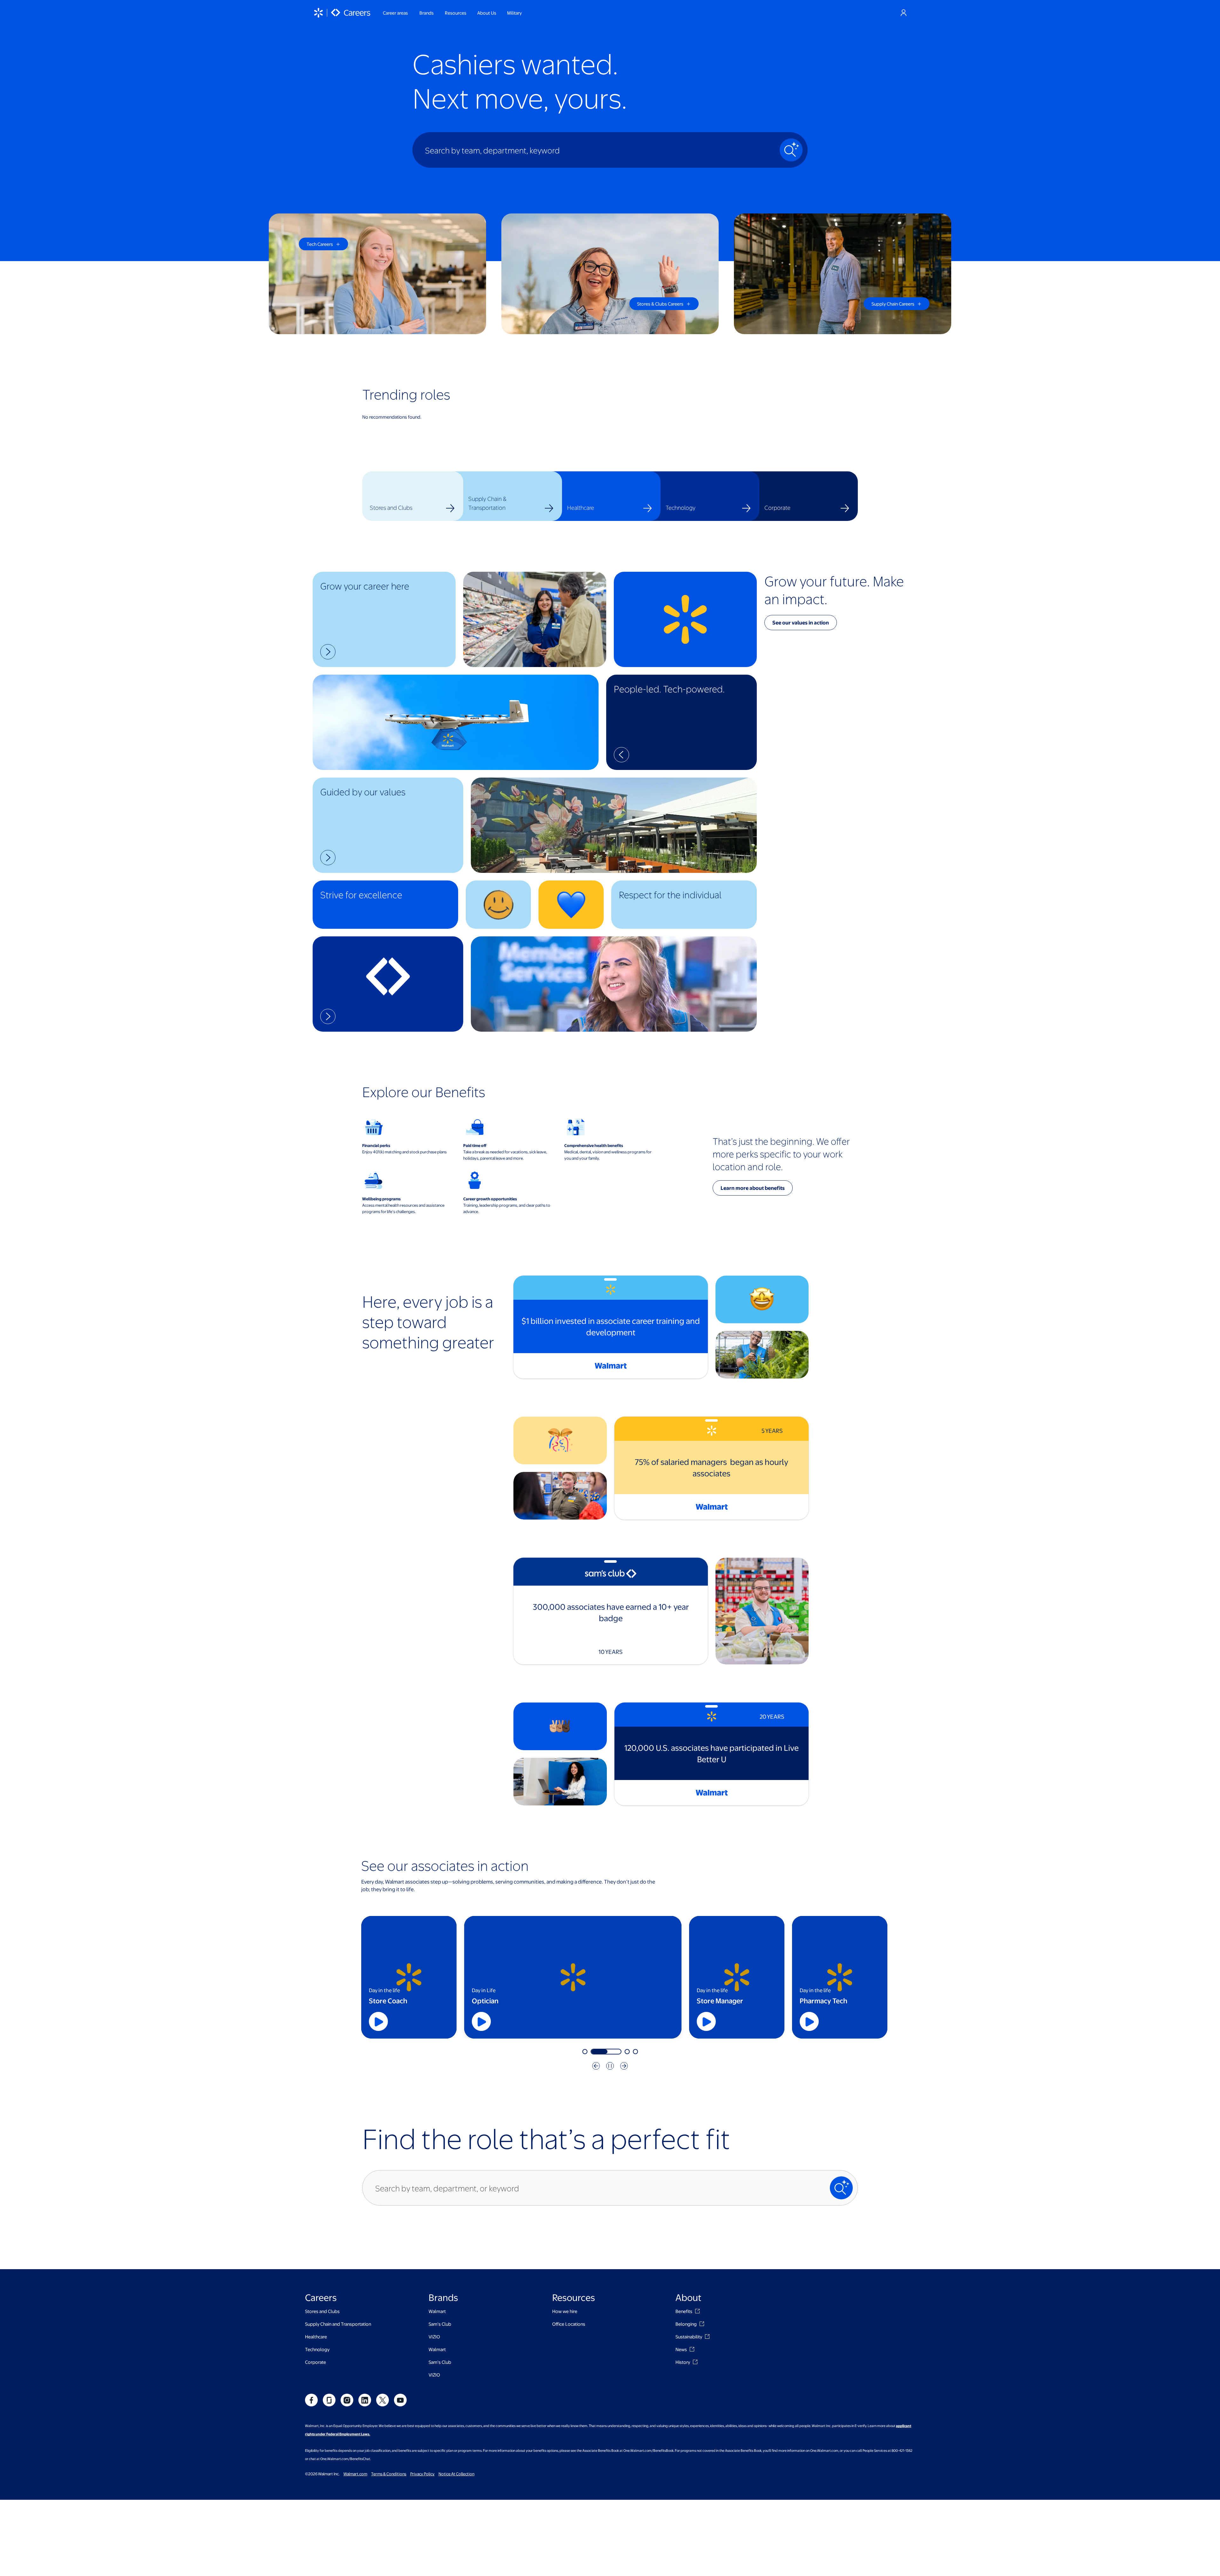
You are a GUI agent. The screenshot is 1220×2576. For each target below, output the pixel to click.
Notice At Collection (456, 2474)
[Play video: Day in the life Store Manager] (706, 2021)
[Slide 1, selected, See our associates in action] (598, 2052)
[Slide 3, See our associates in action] (627, 2052)
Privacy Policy (422, 2474)
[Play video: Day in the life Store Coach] (378, 2021)
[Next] (624, 2066)
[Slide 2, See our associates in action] (619, 2052)
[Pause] (610, 2066)
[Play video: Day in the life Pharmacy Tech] (809, 2021)
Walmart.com (355, 2474)
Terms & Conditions (389, 2474)
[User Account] (904, 13)
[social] (311, 2400)
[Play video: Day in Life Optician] (603, 2021)
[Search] (791, 150)
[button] (384, 619)
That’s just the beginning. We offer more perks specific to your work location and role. (781, 1154)
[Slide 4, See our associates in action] (635, 2052)
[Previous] (596, 2066)
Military (514, 13)
